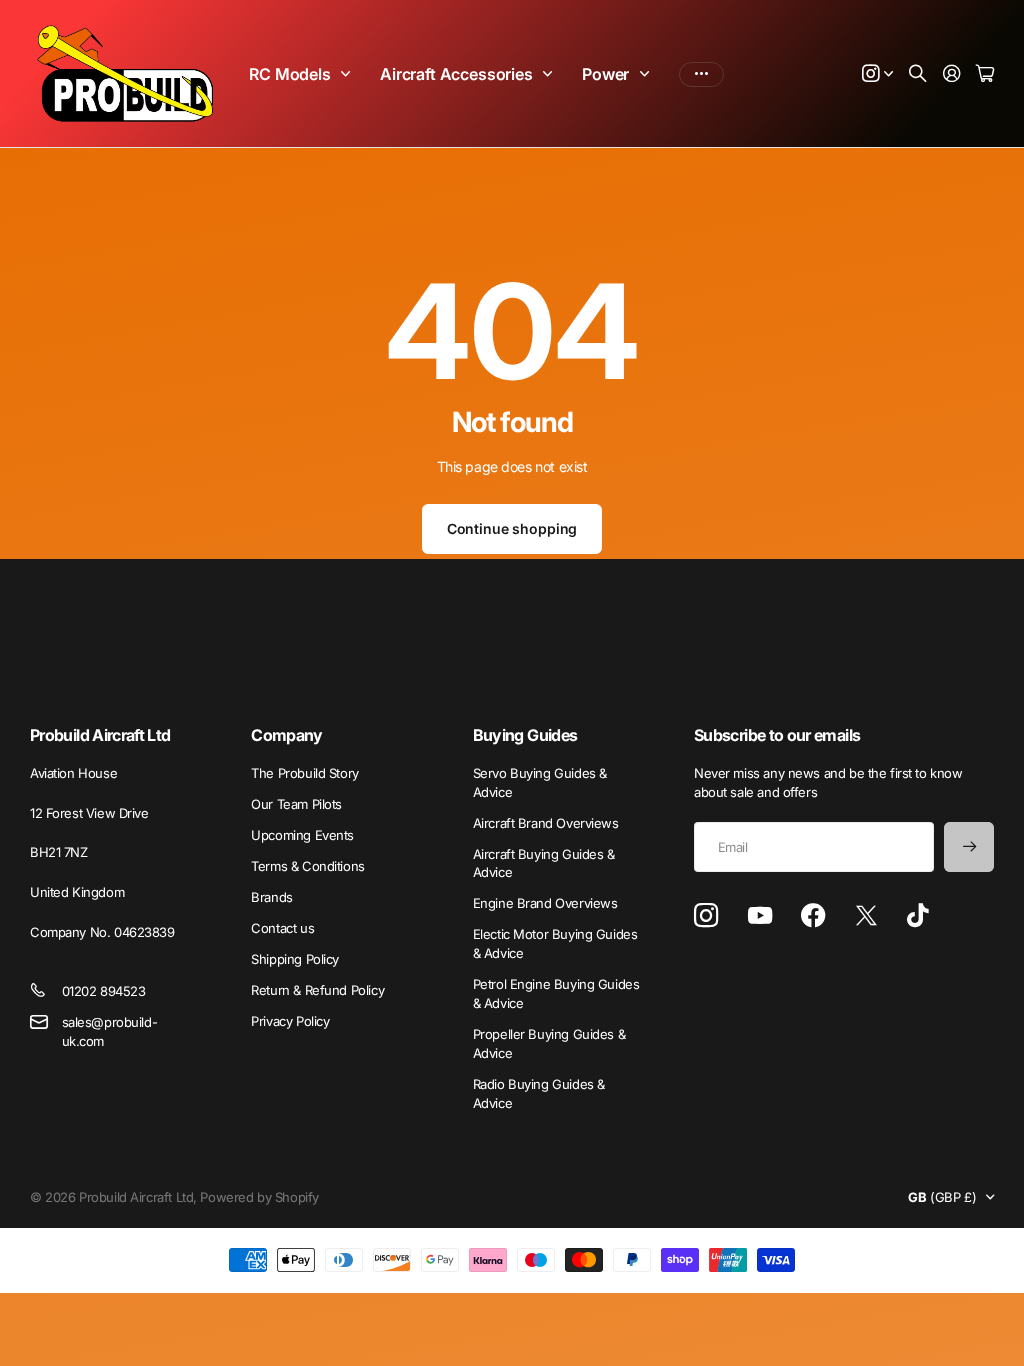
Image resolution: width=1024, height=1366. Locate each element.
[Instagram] (706, 916)
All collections (350, 74)
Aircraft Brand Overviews (546, 823)
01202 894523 (104, 991)
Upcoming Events (302, 835)
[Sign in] (952, 74)
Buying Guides (525, 735)
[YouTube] (760, 916)
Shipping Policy (295, 959)
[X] (866, 916)
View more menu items (701, 74)
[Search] (918, 74)
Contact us (282, 928)
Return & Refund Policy (317, 990)
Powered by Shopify (259, 1197)
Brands (271, 897)
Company (287, 735)
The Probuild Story (304, 773)
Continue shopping (512, 528)
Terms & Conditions (307, 866)
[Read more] (878, 74)
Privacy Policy (290, 1021)
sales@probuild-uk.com (110, 1031)
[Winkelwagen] (985, 74)
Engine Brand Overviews (545, 903)
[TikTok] (917, 916)
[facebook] (813, 916)
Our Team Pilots (296, 804)
